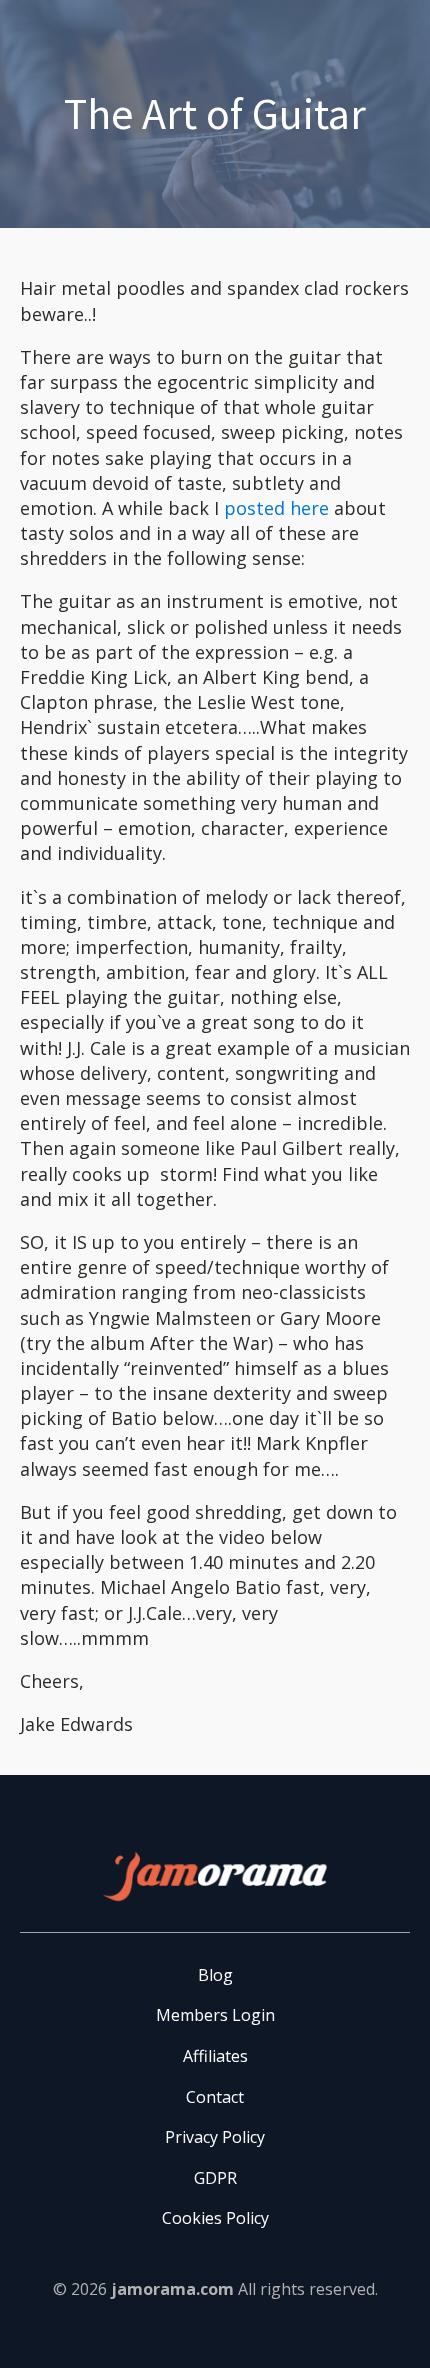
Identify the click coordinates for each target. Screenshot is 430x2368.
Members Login (215, 2015)
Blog (215, 1975)
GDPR (215, 2178)
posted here (276, 508)
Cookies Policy (215, 2218)
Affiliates (215, 2056)
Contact (215, 2097)
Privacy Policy (215, 2137)
